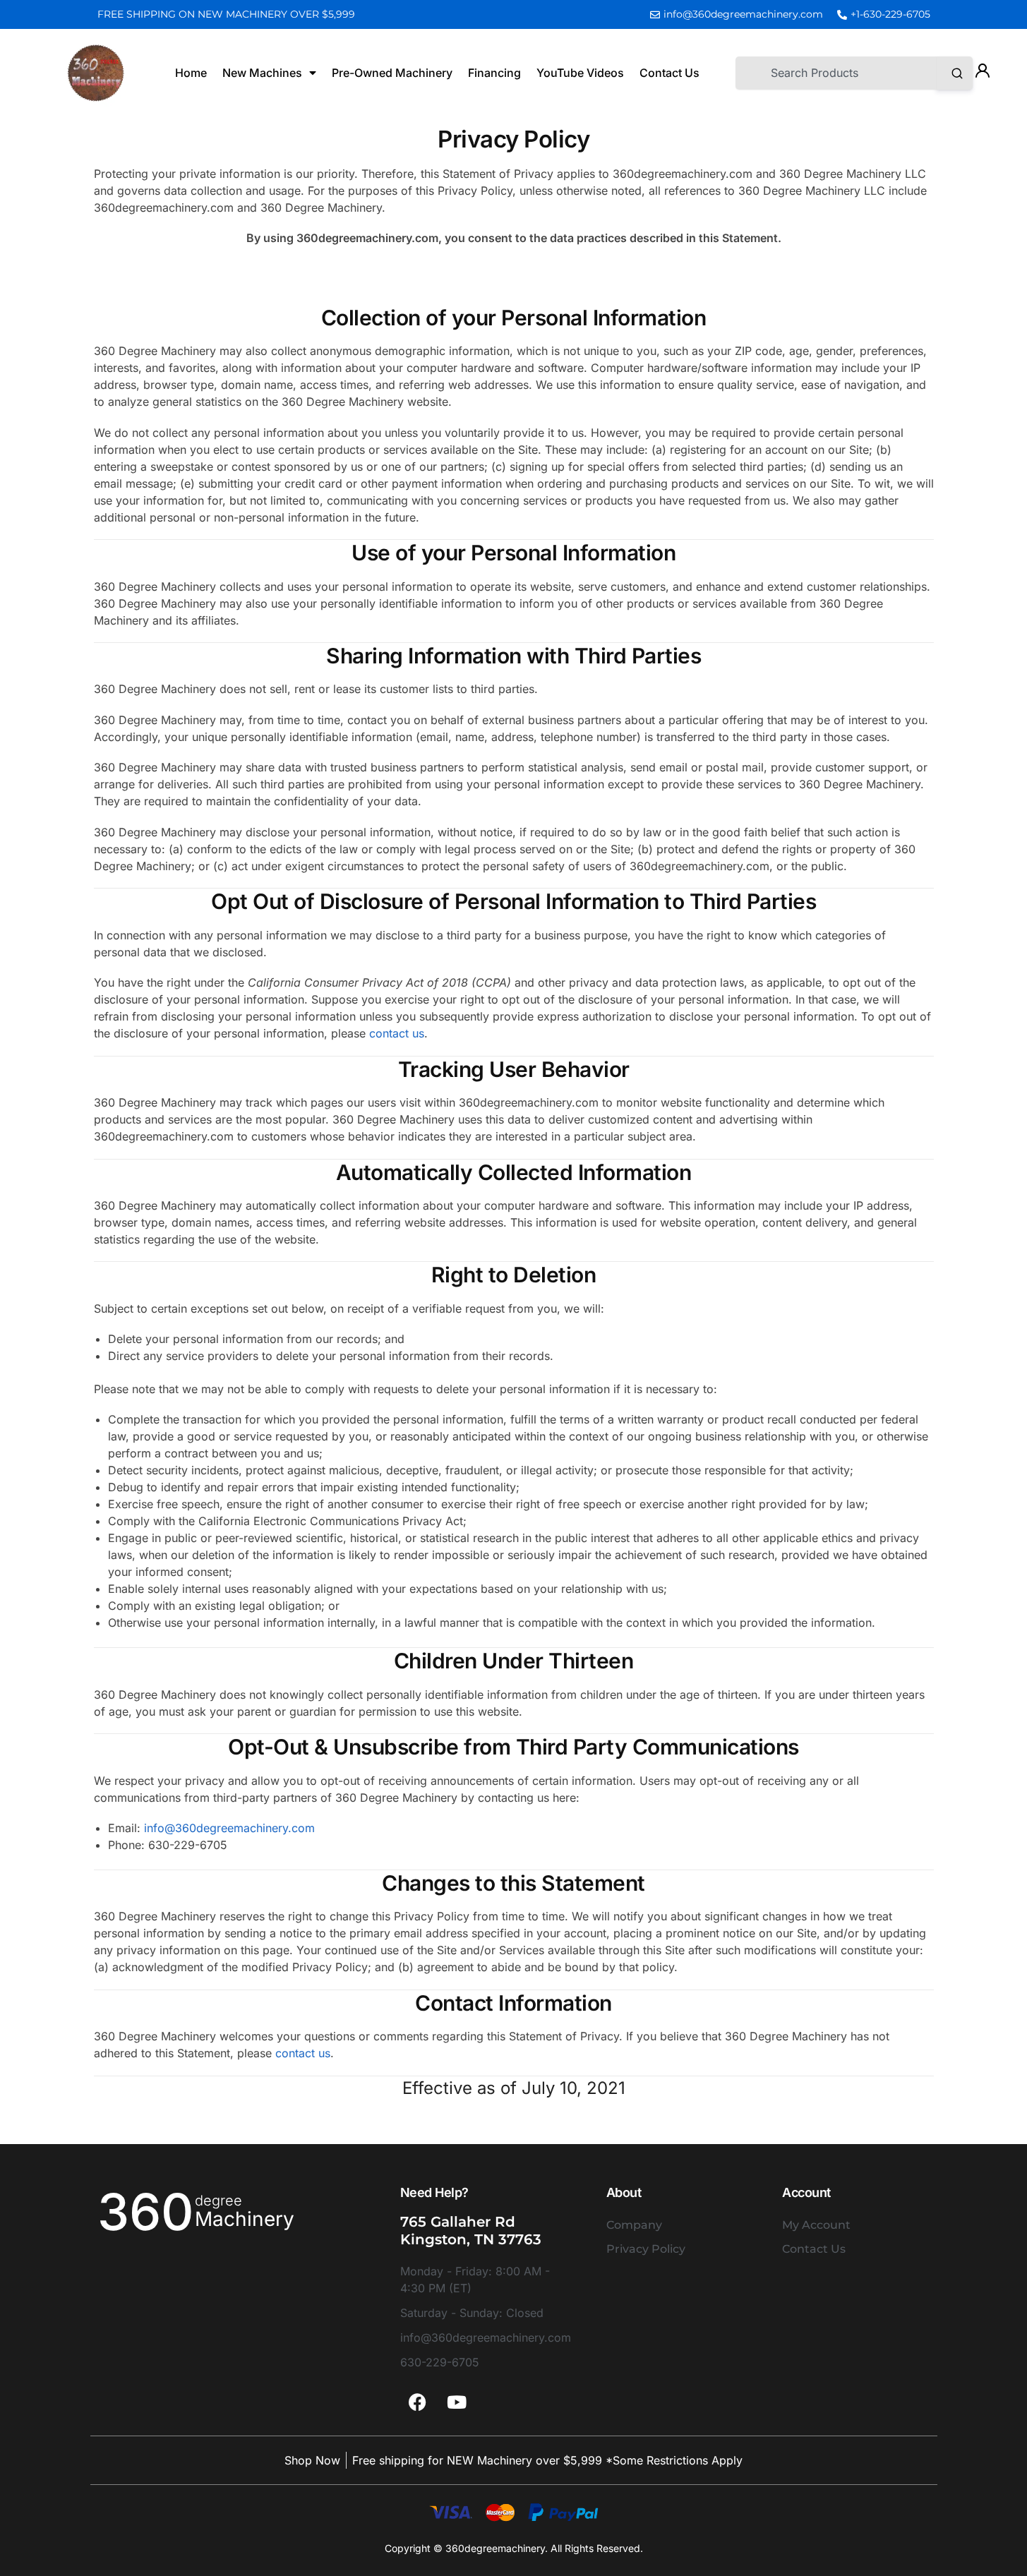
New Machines (262, 73)
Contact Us (669, 73)
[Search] (954, 73)
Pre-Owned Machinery (392, 73)
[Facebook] (418, 2402)
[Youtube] (457, 2402)
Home (191, 73)
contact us (303, 2053)
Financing (494, 73)
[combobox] (836, 73)
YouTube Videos (580, 73)
